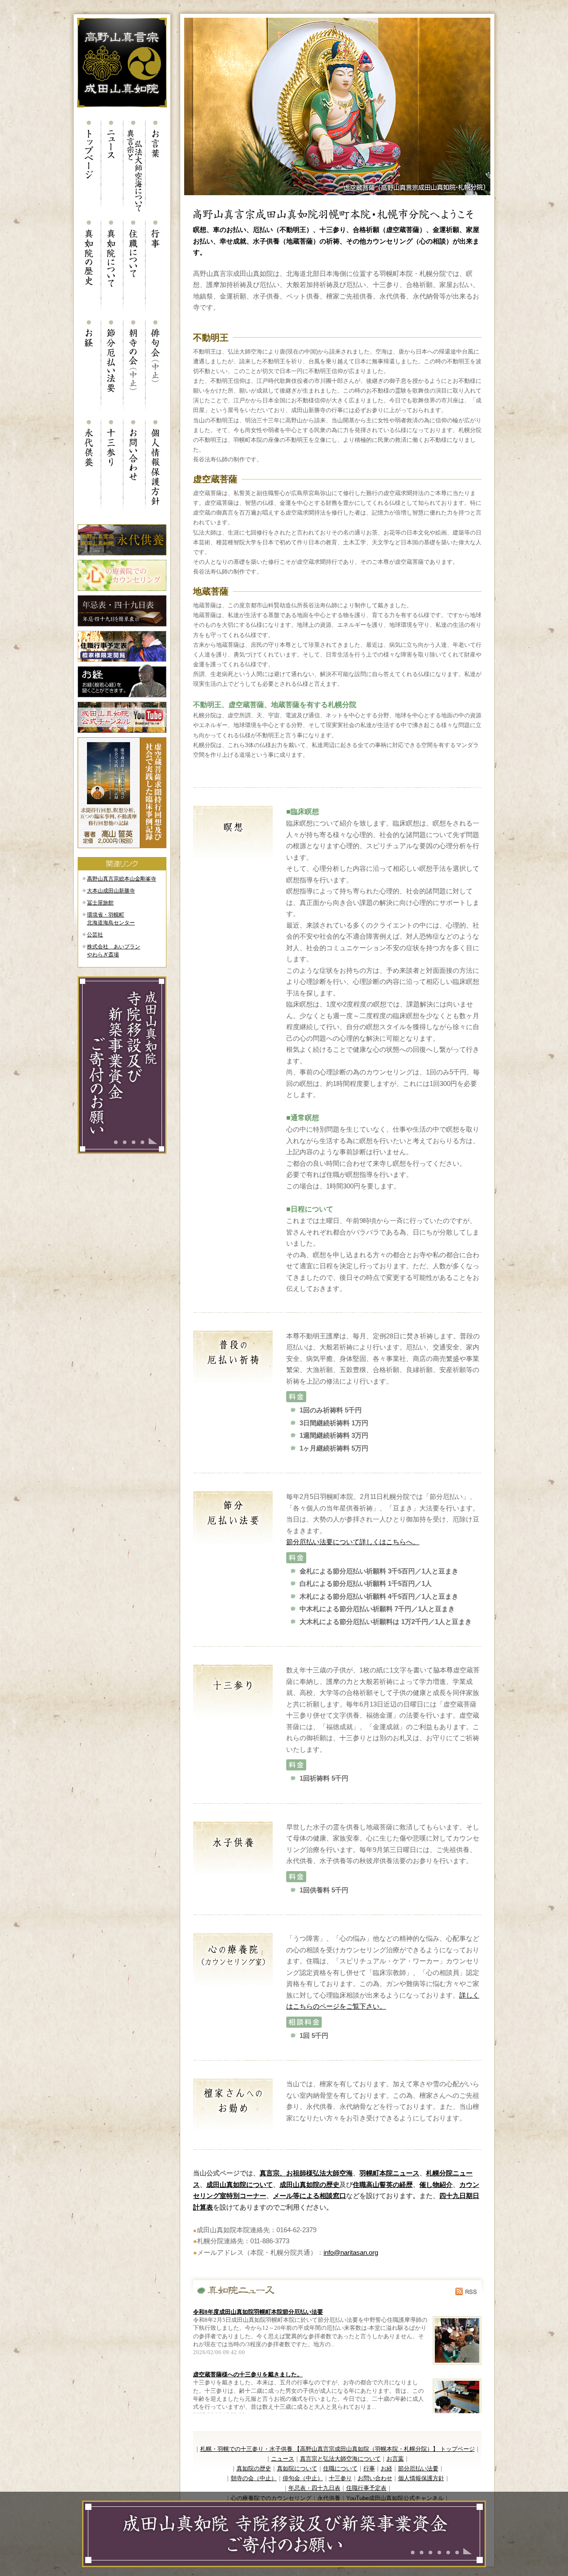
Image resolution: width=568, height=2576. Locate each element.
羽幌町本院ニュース (389, 2173)
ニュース (283, 2459)
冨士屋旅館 (100, 903)
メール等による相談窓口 (310, 2196)
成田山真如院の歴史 (310, 2185)
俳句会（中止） (303, 2478)
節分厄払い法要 (418, 2468)
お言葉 (395, 2459)
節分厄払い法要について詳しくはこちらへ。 (353, 1542)
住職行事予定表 (366, 2488)
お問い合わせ (375, 2478)
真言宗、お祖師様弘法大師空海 (306, 2173)
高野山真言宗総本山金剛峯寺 (122, 879)
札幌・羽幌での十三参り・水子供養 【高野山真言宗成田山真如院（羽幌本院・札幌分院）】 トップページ (337, 2449)
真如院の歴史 (254, 2468)
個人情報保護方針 (421, 2478)
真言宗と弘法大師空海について (340, 2459)
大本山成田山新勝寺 (111, 891)
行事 (369, 2468)
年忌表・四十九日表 (314, 2488)
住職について (340, 2468)
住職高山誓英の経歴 (383, 2185)
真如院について (297, 2468)
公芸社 (95, 935)
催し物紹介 (436, 2185)
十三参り (340, 2478)
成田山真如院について (240, 2185)
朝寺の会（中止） (254, 2478)
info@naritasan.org (351, 2252)
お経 (387, 2468)
